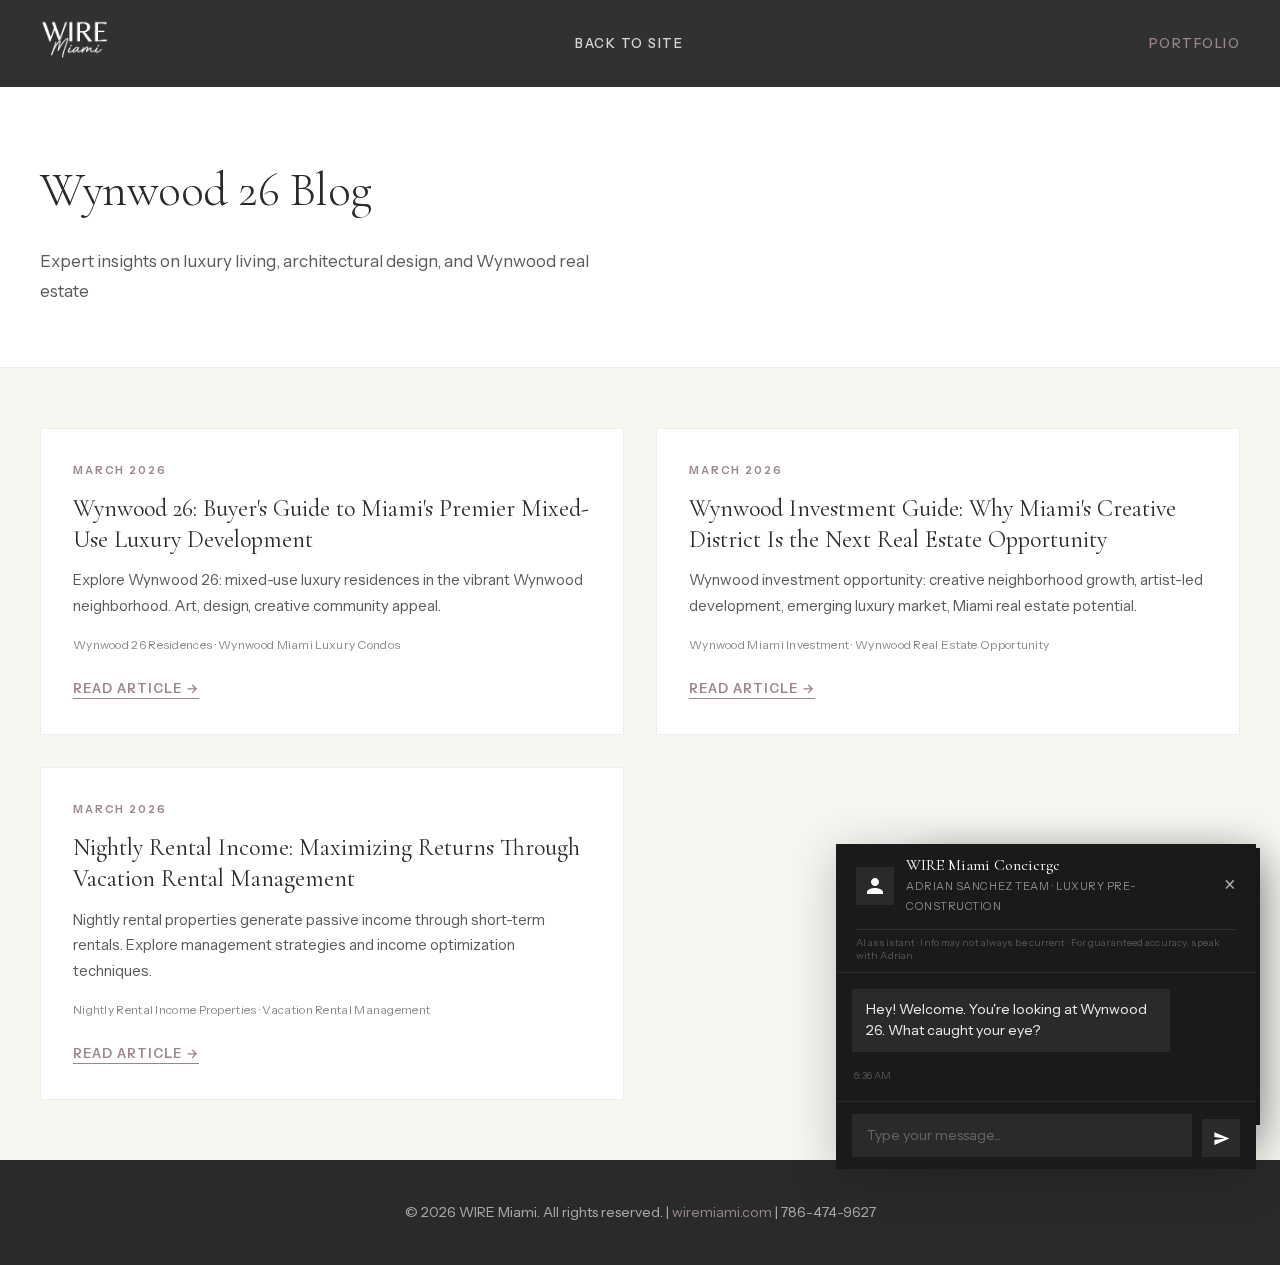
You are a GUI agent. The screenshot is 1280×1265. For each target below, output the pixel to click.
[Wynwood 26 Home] (74, 43)
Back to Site (629, 43)
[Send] (1221, 1138)
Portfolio (1195, 43)
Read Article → (136, 688)
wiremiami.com (722, 1212)
